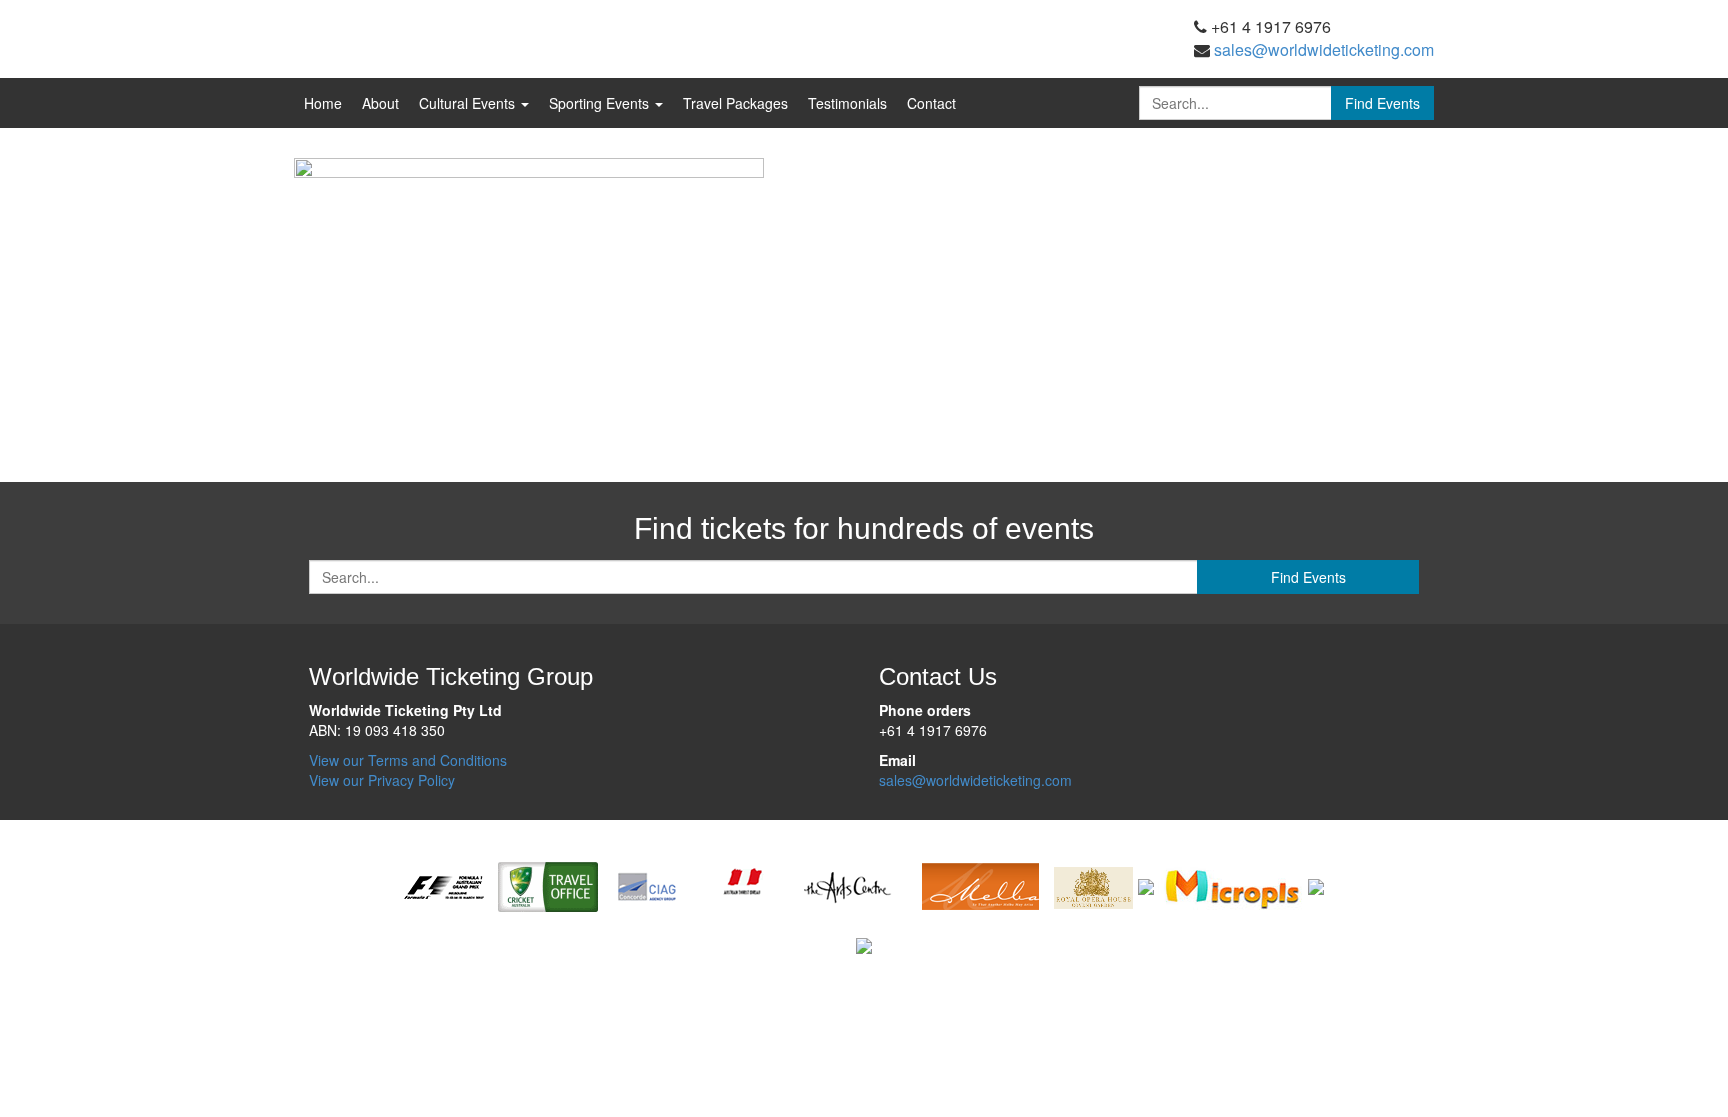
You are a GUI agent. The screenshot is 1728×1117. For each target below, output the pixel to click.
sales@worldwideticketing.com (1324, 49)
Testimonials (847, 103)
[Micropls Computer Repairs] (1231, 885)
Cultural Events (469, 103)
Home (323, 103)
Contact (931, 103)
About (380, 103)
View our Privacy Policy (382, 780)
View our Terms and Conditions (408, 760)
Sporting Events (601, 103)
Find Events (1382, 103)
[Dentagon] (1146, 885)
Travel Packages (735, 103)
